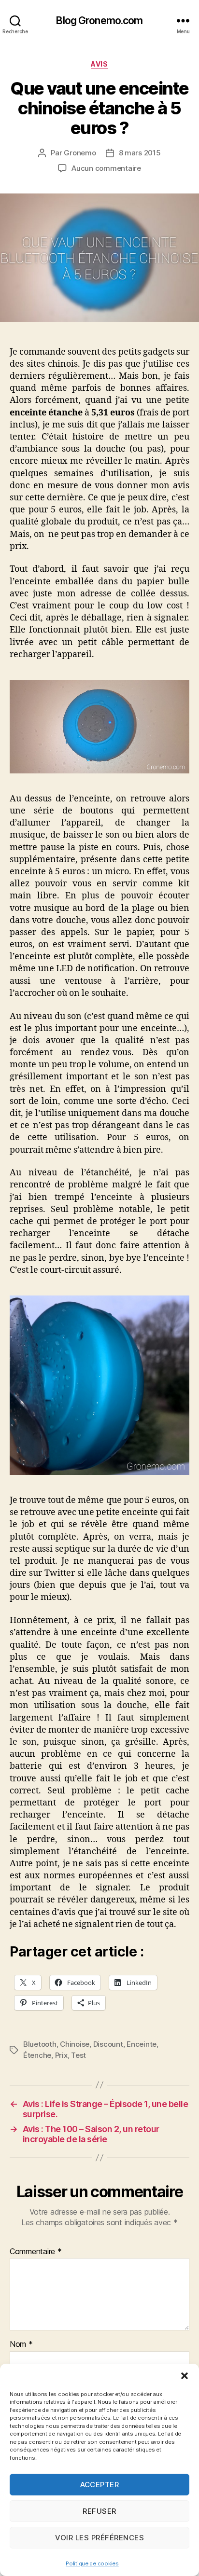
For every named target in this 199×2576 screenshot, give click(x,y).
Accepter (100, 2485)
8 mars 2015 (140, 153)
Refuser (99, 2511)
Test (78, 2055)
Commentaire (36, 2251)
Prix (61, 2055)
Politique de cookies (92, 2563)
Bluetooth (40, 2044)
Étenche (37, 2055)
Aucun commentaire (106, 168)
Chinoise (75, 2044)
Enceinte (142, 2044)
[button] (185, 2376)
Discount (108, 2044)
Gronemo (80, 153)
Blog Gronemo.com (99, 21)
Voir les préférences (100, 2538)
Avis (99, 64)
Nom (21, 2344)
